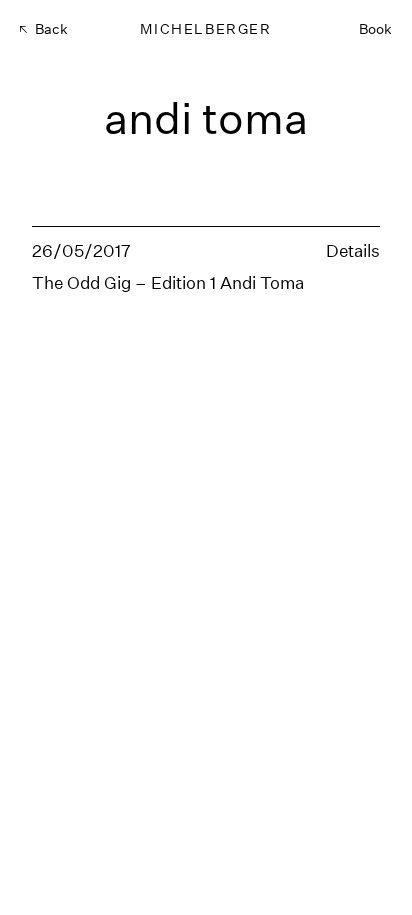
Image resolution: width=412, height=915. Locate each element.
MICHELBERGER (205, 29)
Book (375, 29)
